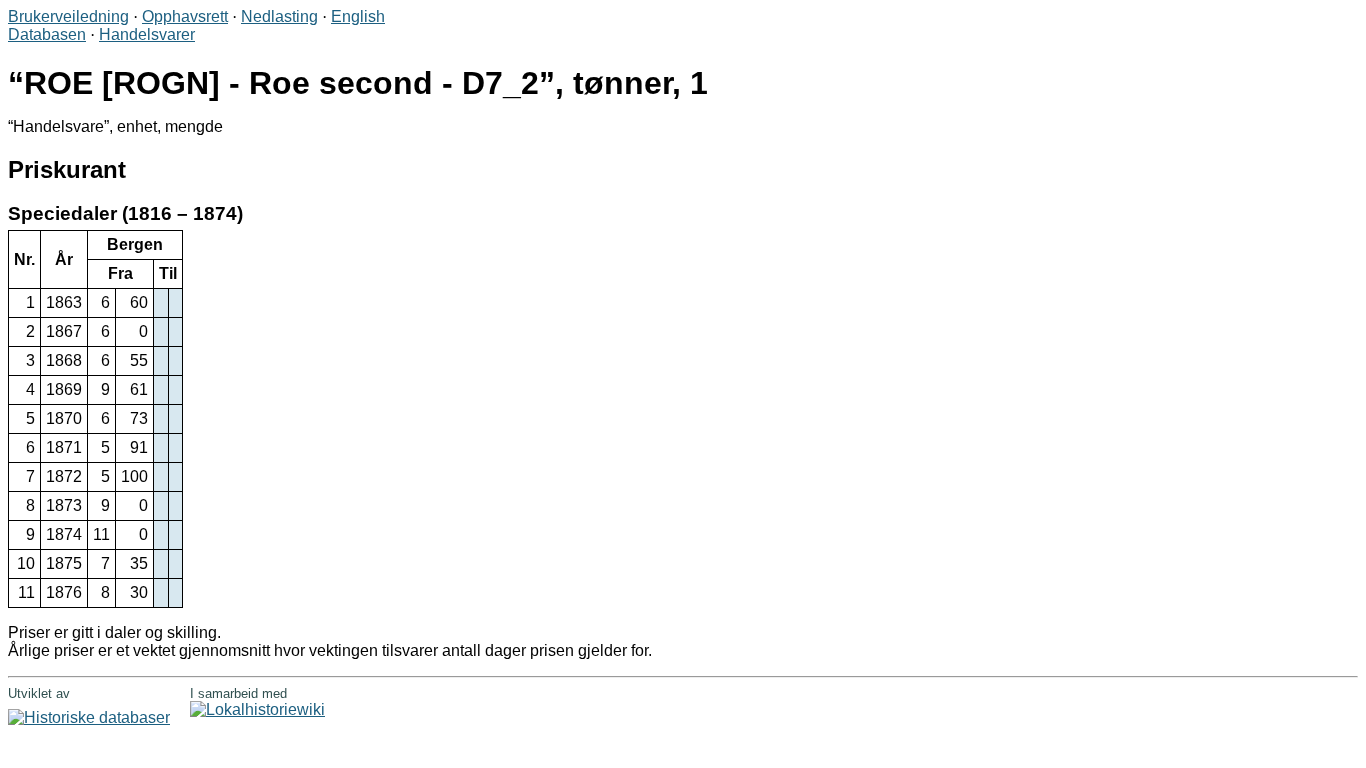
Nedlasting (279, 16)
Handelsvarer (147, 34)
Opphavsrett (185, 16)
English (358, 16)
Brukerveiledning (68, 16)
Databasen (47, 34)
